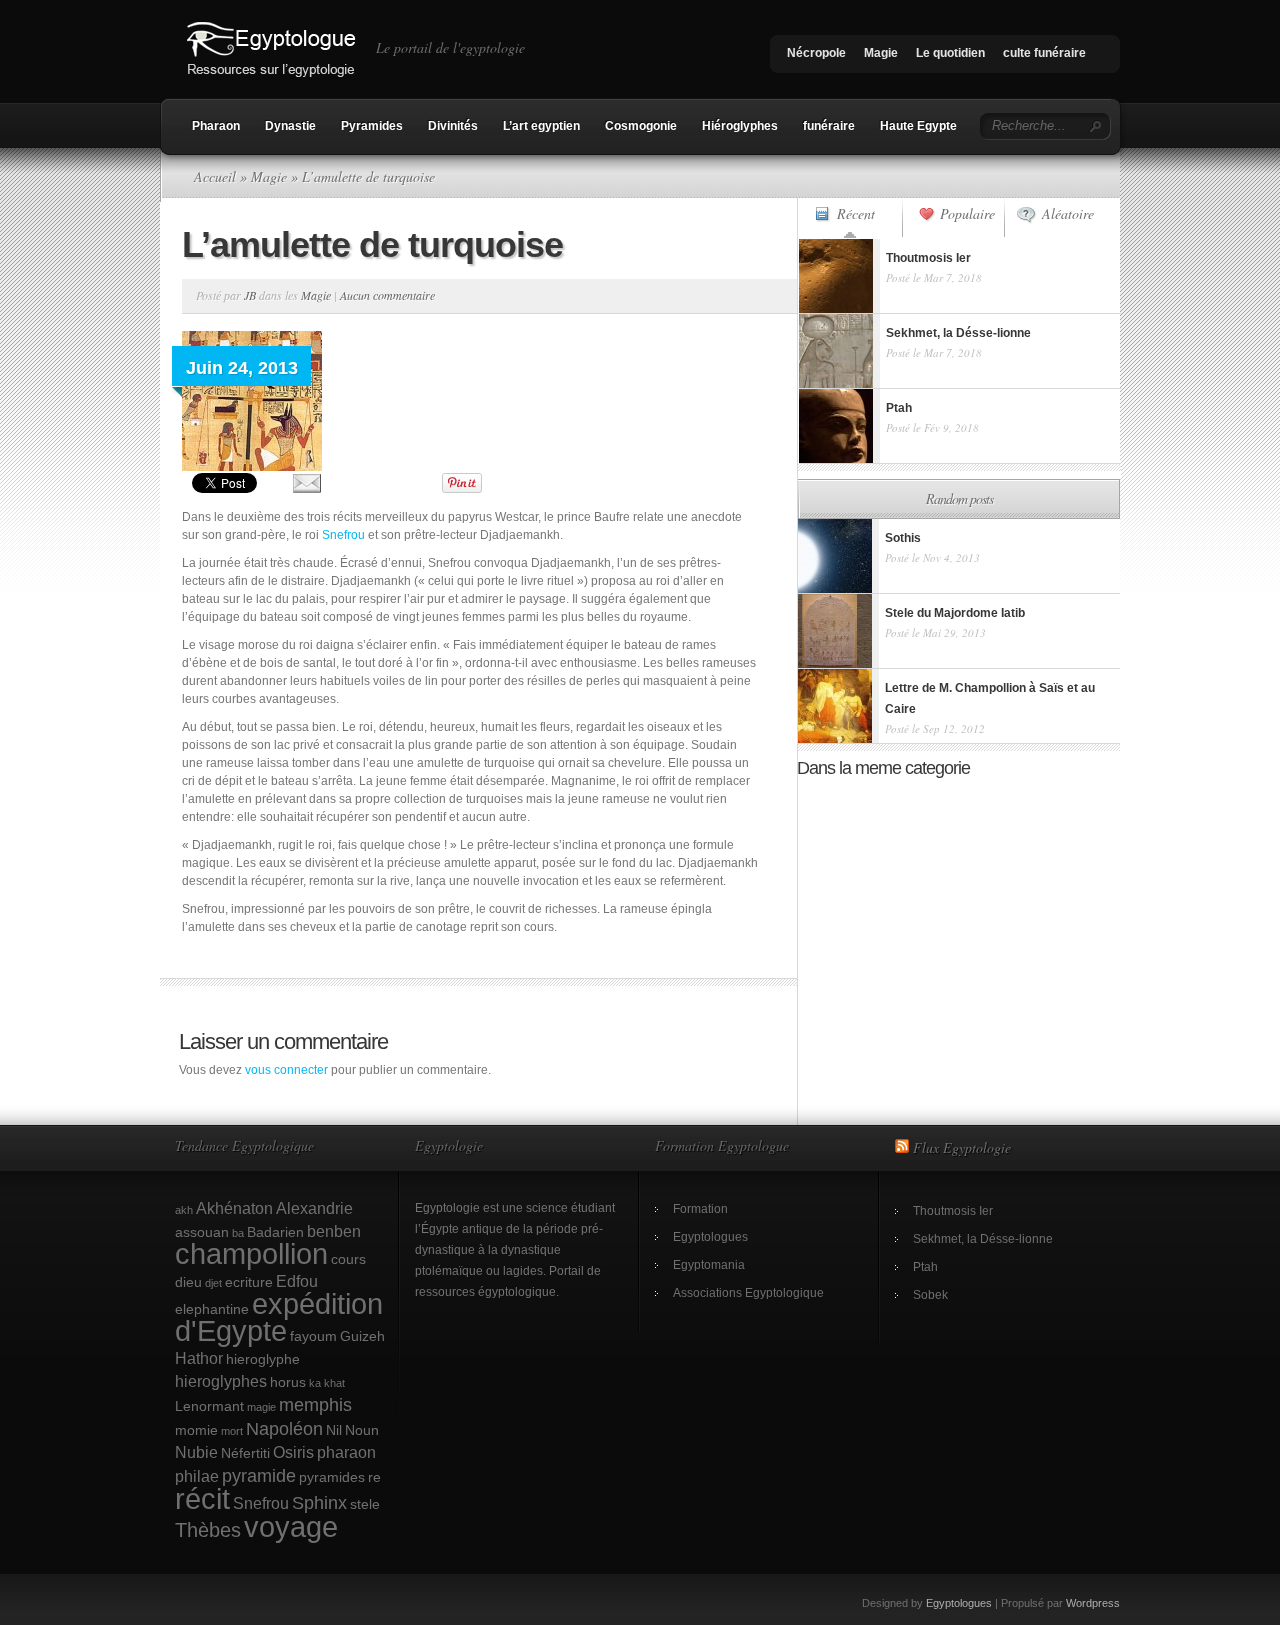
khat (334, 1383)
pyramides (332, 1477)
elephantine (212, 1309)
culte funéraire (1044, 53)
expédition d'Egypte (279, 1317)
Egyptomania (709, 1265)
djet (213, 1283)
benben (334, 1231)
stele (365, 1504)
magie (261, 1407)
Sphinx (319, 1502)
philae (197, 1476)
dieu (188, 1282)
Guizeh (362, 1336)
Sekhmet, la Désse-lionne (983, 1239)
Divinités (453, 126)
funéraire (829, 126)
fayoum (313, 1336)
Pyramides (372, 126)
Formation (700, 1209)
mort (232, 1431)
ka (315, 1383)
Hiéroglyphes (740, 126)
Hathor (199, 1358)
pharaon (346, 1452)
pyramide (259, 1475)
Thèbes (208, 1530)
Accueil (215, 176)
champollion (251, 1254)
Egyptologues (710, 1237)
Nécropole (816, 53)
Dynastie (290, 126)
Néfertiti (245, 1453)
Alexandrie (314, 1208)
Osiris (293, 1452)
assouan (202, 1232)
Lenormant (209, 1406)
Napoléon (284, 1428)
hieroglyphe (263, 1359)
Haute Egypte (918, 126)
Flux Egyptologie (962, 1147)
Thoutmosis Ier (953, 1211)
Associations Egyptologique (748, 1293)
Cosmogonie (641, 126)
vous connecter (286, 1070)
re (374, 1477)
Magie (881, 53)
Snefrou (343, 535)
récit (202, 1499)
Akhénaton (234, 1208)
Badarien (275, 1232)
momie (196, 1430)
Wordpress (1093, 1603)
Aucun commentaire (387, 295)
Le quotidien (950, 53)
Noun (362, 1430)
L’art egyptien (541, 126)
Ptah (925, 1267)
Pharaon (216, 126)
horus (288, 1382)
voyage (291, 1526)
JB (250, 295)
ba (238, 1233)
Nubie (196, 1452)
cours (348, 1259)
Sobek (930, 1295)
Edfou (297, 1281)
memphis (315, 1404)
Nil (334, 1430)
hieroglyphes (221, 1381)
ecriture (249, 1282)
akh (184, 1210)
